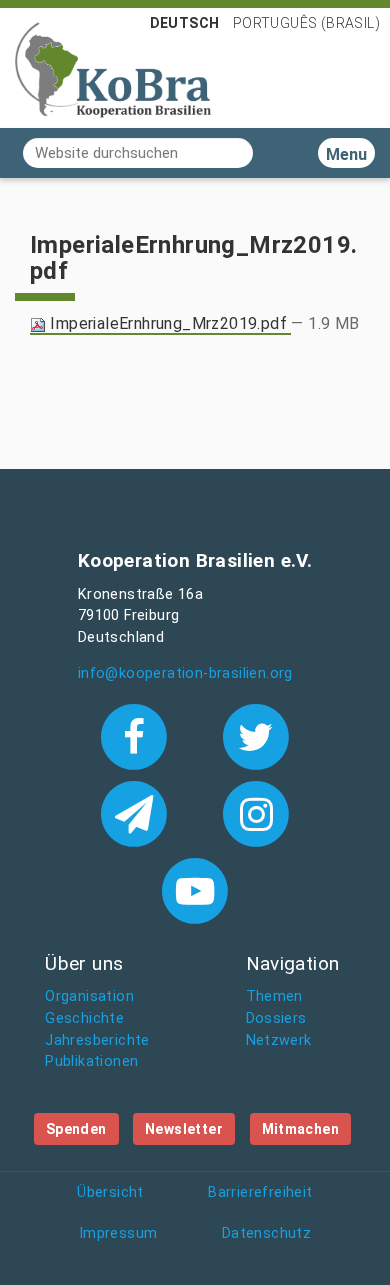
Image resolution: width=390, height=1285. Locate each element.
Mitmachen (301, 1129)
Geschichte (84, 1018)
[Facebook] (137, 735)
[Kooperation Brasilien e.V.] (113, 68)
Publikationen (91, 1061)
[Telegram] (137, 812)
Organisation (89, 996)
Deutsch (185, 23)
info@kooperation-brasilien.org (185, 673)
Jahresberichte (97, 1040)
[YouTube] (194, 889)
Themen (274, 996)
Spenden (76, 1129)
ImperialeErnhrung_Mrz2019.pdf (168, 323)
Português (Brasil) (306, 23)
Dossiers (276, 1018)
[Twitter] (256, 735)
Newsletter (184, 1129)
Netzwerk (279, 1040)
